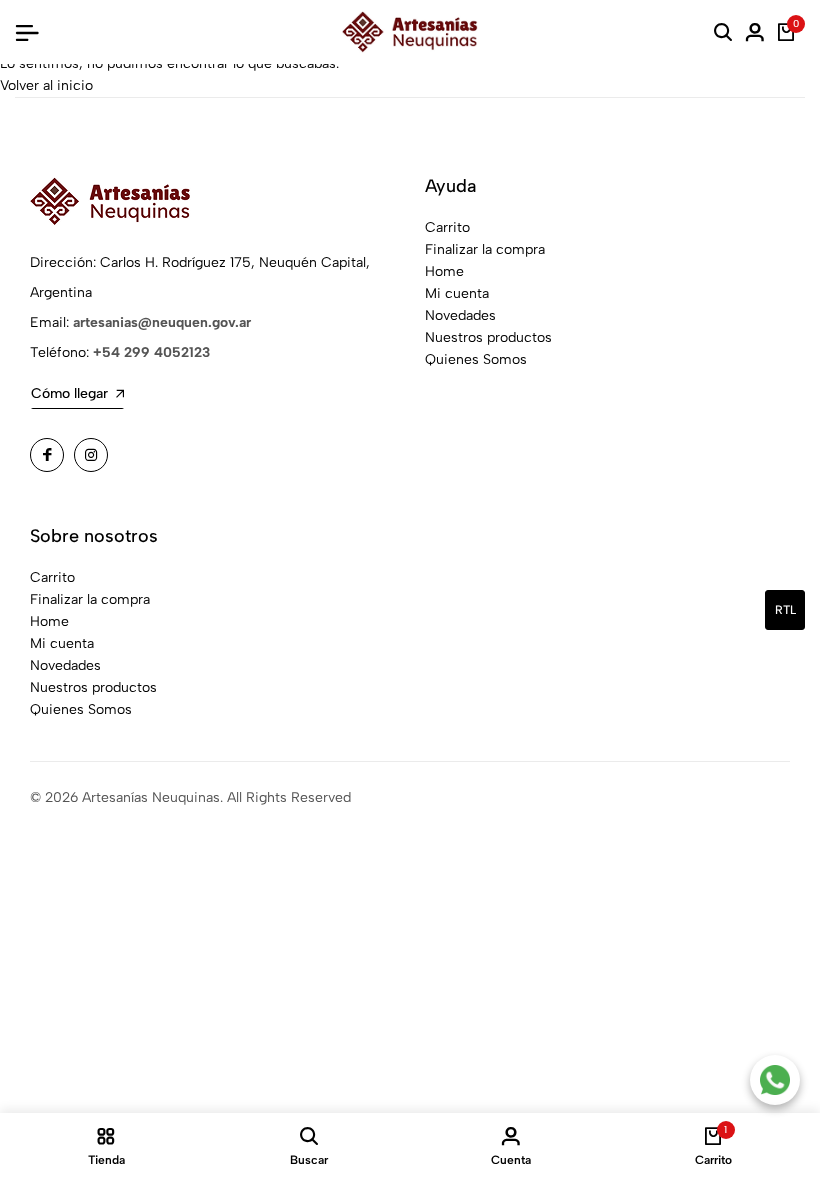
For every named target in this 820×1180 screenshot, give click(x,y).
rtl (785, 610)
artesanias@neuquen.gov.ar (162, 322)
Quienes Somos (476, 359)
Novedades (460, 315)
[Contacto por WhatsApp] (775, 1080)
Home (444, 271)
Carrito (447, 227)
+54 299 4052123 (151, 352)
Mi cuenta (457, 293)
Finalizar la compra (485, 249)
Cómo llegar (69, 393)
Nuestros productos (488, 337)
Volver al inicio (46, 85)
